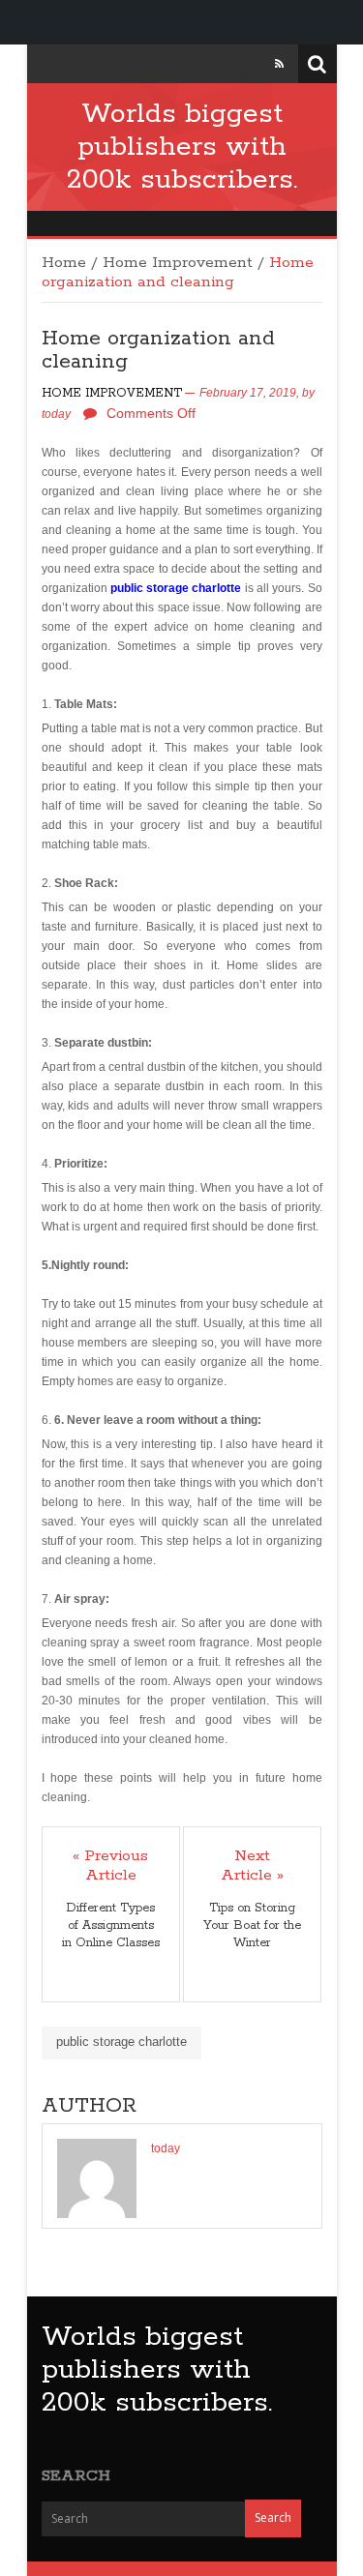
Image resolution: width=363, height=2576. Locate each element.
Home (64, 263)
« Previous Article (110, 1866)
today (56, 414)
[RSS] (279, 64)
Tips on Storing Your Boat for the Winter (252, 1925)
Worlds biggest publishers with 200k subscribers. (182, 147)
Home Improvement (178, 263)
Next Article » (252, 1866)
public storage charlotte (121, 2042)
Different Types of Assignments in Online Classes (111, 1925)
